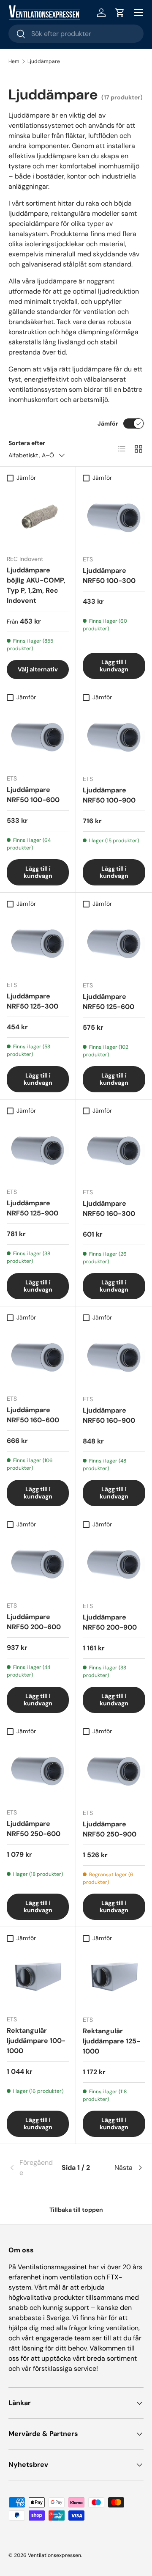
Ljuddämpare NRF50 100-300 (109, 576)
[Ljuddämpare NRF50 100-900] (114, 737)
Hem (14, 61)
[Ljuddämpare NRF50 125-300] (38, 943)
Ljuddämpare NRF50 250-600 (34, 1829)
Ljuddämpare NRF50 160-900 (109, 1415)
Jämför (108, 423)
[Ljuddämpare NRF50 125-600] (114, 943)
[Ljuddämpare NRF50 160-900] (114, 1357)
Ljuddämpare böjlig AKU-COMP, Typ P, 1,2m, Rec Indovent (36, 585)
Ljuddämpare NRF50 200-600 (34, 1622)
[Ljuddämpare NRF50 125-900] (38, 1150)
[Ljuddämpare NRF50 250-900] (114, 1770)
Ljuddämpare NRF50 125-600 (109, 1002)
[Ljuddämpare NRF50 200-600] (38, 1563)
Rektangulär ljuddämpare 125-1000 (111, 2041)
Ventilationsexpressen (54, 2555)
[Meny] (138, 13)
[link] (31, 2168)
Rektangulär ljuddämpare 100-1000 (36, 2041)
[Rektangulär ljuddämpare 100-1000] (38, 1977)
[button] (120, 13)
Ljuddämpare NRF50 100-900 (109, 795)
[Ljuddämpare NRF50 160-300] (114, 1150)
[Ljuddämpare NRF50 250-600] (38, 1770)
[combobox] (76, 34)
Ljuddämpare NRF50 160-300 (109, 1208)
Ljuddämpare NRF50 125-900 (33, 1208)
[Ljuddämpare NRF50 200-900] (114, 1564)
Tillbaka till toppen (76, 2210)
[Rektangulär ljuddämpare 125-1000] (114, 1977)
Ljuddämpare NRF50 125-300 (33, 1001)
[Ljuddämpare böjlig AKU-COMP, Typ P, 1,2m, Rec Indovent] (38, 517)
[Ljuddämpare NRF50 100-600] (38, 736)
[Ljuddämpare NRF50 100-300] (114, 517)
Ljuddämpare (44, 61)
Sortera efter (27, 443)
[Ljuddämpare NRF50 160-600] (38, 1357)
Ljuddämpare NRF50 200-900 (110, 1622)
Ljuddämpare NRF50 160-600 (33, 1415)
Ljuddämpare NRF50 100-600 (33, 795)
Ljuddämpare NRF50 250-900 (110, 1829)
